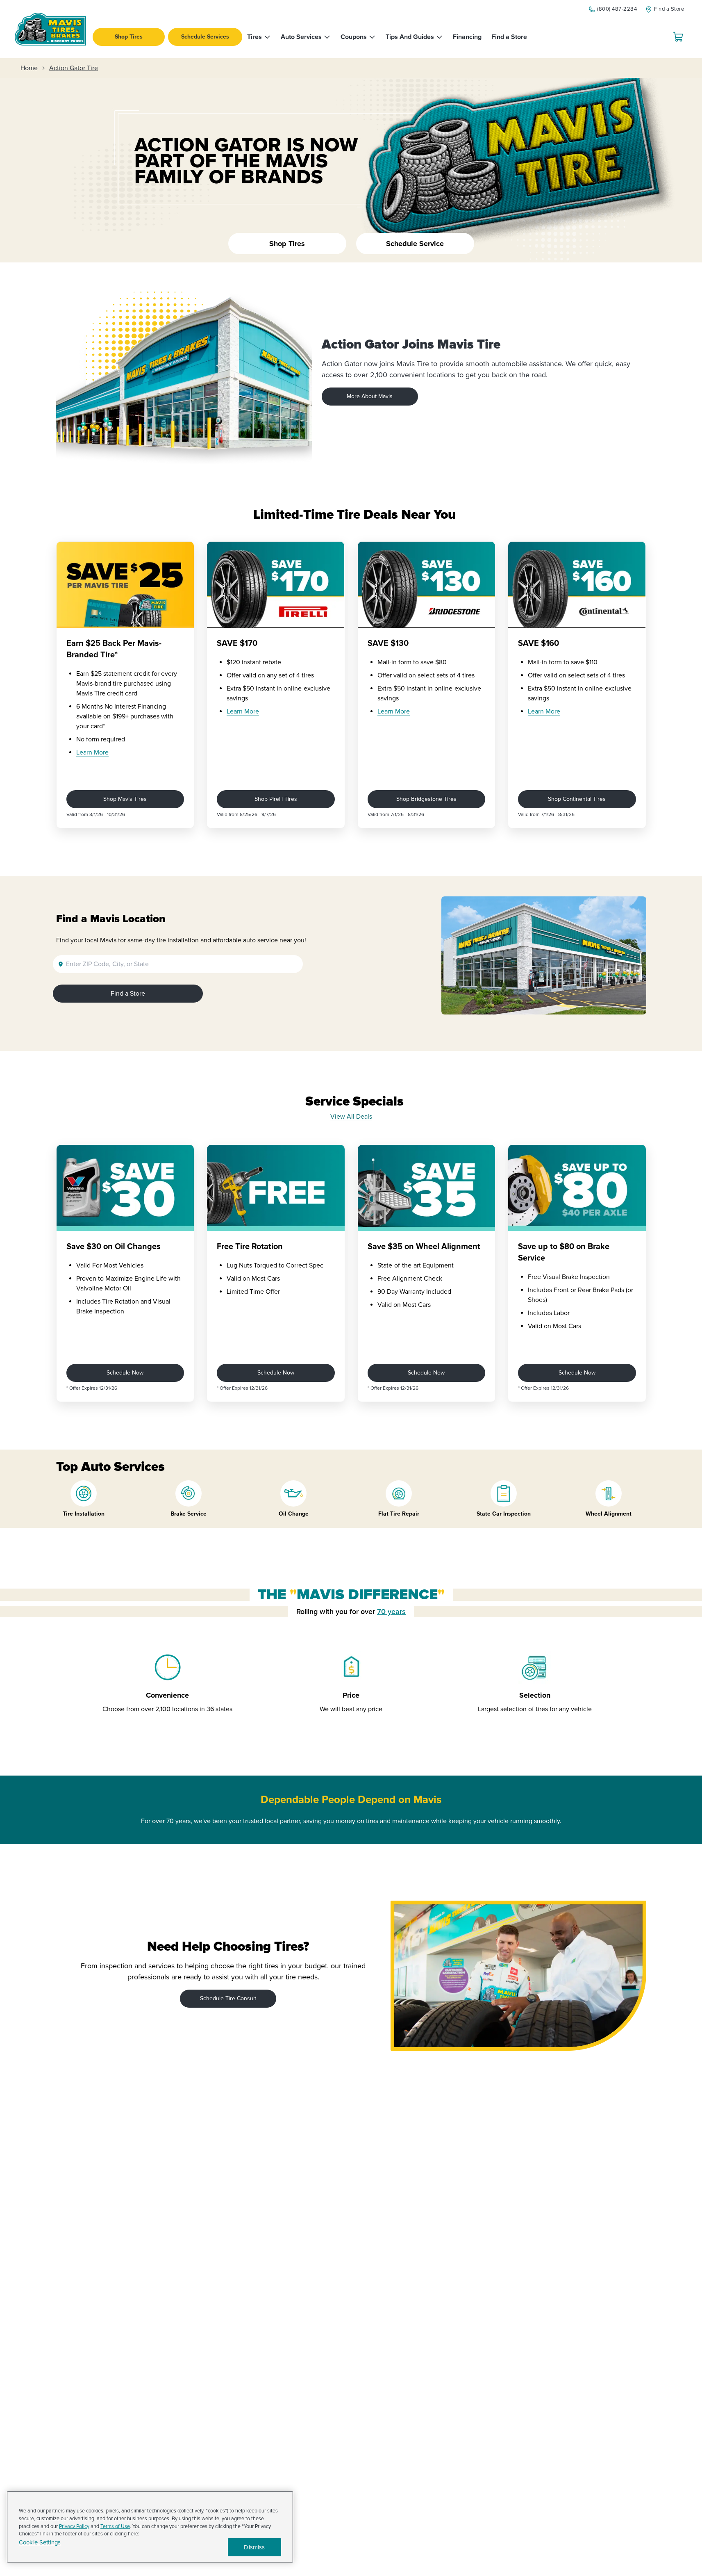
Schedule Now (125, 1373)
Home (29, 68)
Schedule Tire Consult (228, 1998)
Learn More (92, 752)
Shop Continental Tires (577, 799)
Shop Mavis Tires (125, 799)
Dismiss (254, 2547)
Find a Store (128, 994)
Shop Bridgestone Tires (426, 799)
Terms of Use (115, 2526)
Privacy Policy (74, 2526)
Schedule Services (205, 37)
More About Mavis (370, 396)
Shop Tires (129, 37)
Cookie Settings (40, 2543)
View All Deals (351, 1117)
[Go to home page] (50, 29)
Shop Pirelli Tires (276, 799)
